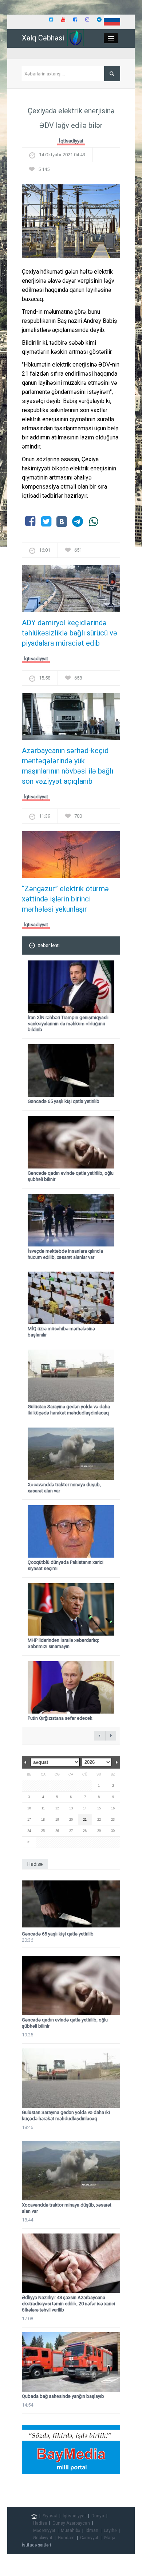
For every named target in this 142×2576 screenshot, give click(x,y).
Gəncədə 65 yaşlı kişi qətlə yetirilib (64, 1101)
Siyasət (50, 2516)
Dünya (98, 2516)
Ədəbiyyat (43, 2538)
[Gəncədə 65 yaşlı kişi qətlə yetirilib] (71, 1904)
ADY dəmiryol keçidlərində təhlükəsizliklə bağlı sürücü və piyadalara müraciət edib (70, 633)
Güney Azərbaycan (71, 2523)
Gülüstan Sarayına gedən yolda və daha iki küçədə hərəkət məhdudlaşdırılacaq (69, 1410)
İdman (92, 2530)
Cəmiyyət (89, 2538)
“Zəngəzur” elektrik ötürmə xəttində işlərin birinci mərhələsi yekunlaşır (65, 899)
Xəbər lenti (49, 945)
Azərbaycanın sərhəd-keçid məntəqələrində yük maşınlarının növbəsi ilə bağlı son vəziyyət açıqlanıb (68, 766)
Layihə (110, 2530)
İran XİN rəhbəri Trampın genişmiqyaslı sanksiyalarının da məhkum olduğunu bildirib (68, 1024)
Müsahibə (70, 2530)
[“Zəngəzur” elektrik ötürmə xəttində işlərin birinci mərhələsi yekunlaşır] (71, 857)
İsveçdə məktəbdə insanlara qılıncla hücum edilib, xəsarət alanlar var (65, 1254)
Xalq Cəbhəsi (43, 38)
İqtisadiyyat (71, 141)
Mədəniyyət (44, 2530)
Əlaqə (109, 2538)
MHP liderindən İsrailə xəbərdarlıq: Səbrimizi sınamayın (63, 1643)
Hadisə (40, 2523)
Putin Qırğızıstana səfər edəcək (60, 1718)
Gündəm (66, 2538)
